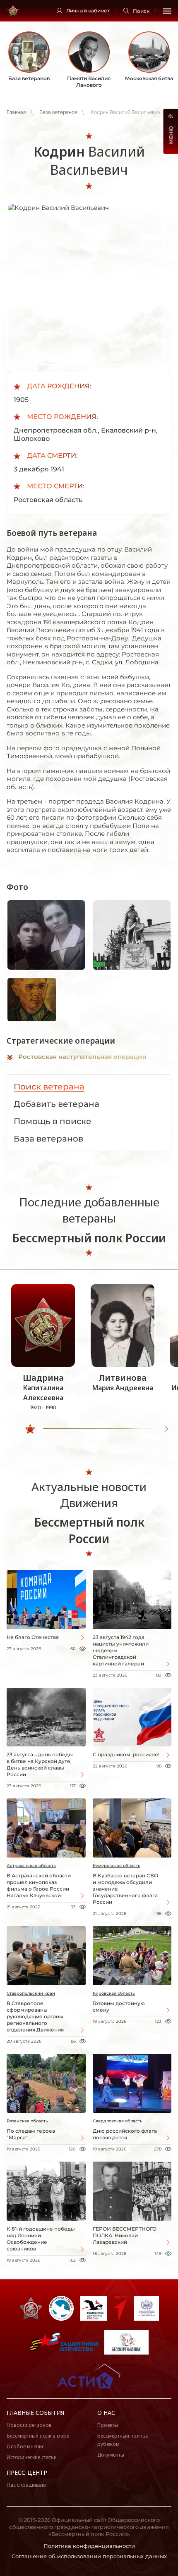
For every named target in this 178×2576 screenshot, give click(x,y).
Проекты (108, 2425)
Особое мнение (25, 2446)
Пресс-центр (27, 2473)
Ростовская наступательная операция (82, 1057)
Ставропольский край (31, 1993)
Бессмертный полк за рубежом (123, 2440)
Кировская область (114, 1993)
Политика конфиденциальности (89, 2546)
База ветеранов (58, 112)
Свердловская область (118, 2121)
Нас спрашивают (27, 2485)
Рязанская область (27, 2121)
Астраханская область (31, 1866)
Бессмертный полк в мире (38, 2436)
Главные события (35, 2413)
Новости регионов (29, 2425)
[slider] (30, 1429)
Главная (16, 112)
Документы (111, 2455)
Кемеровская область (117, 1866)
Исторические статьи (32, 2457)
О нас (106, 2413)
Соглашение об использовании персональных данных (89, 2556)
